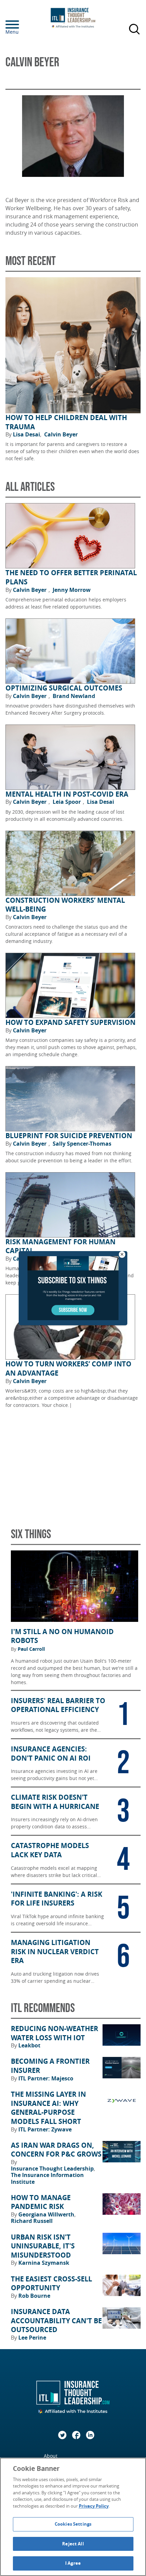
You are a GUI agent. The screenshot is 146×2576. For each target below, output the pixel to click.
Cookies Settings (73, 2524)
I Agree (73, 2563)
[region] (73, 2517)
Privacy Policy (94, 2506)
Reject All (73, 2544)
